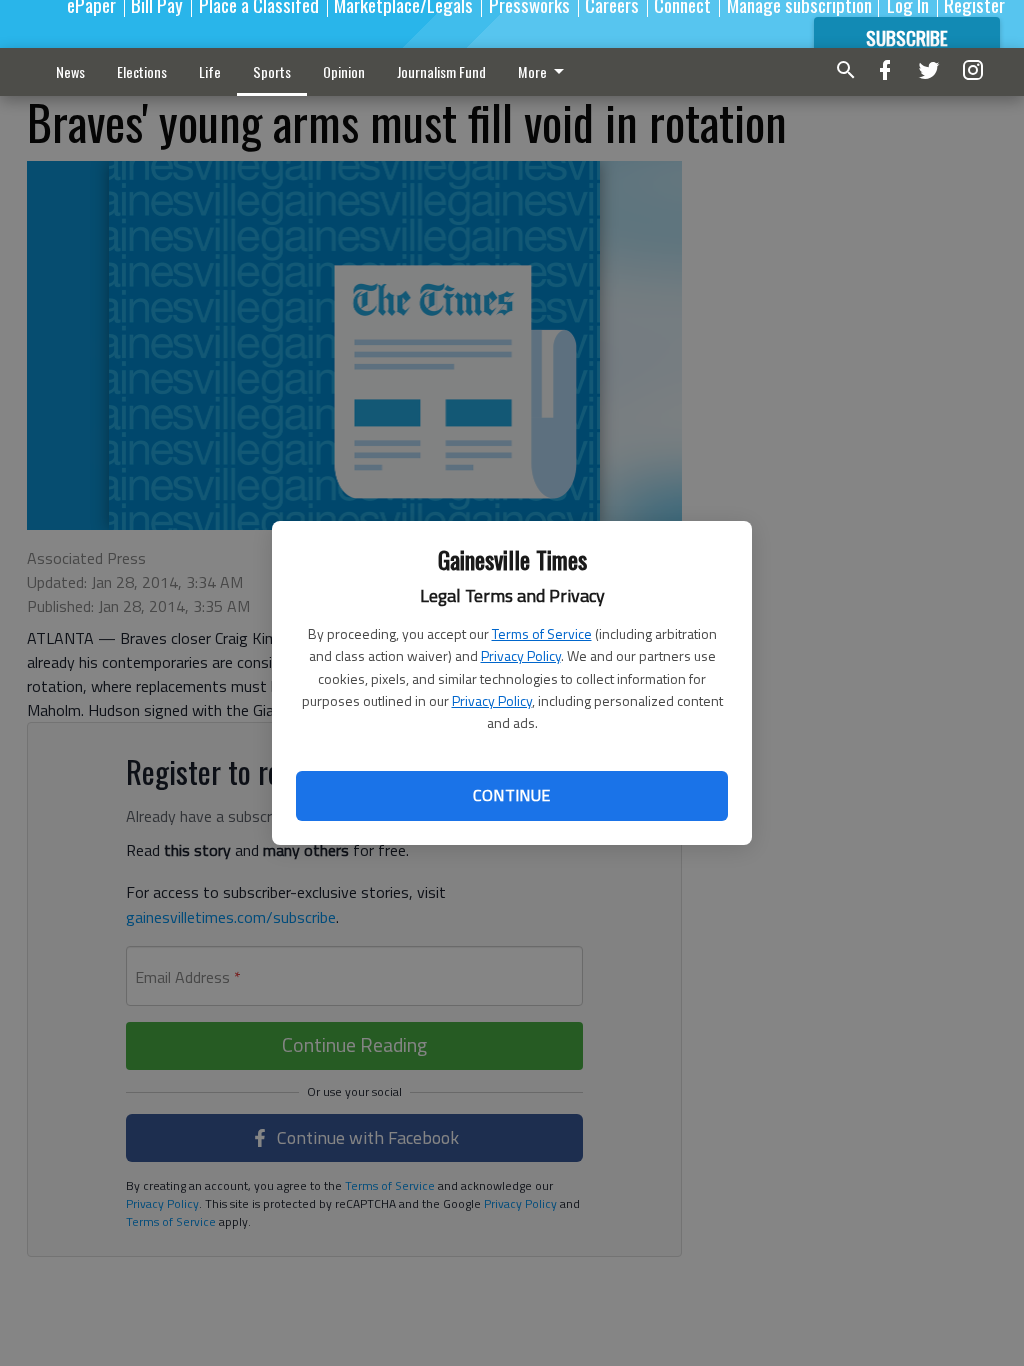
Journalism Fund (441, 71)
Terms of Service (542, 633)
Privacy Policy (521, 655)
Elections (142, 71)
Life (210, 71)
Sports (272, 71)
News (70, 71)
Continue (511, 795)
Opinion (344, 71)
